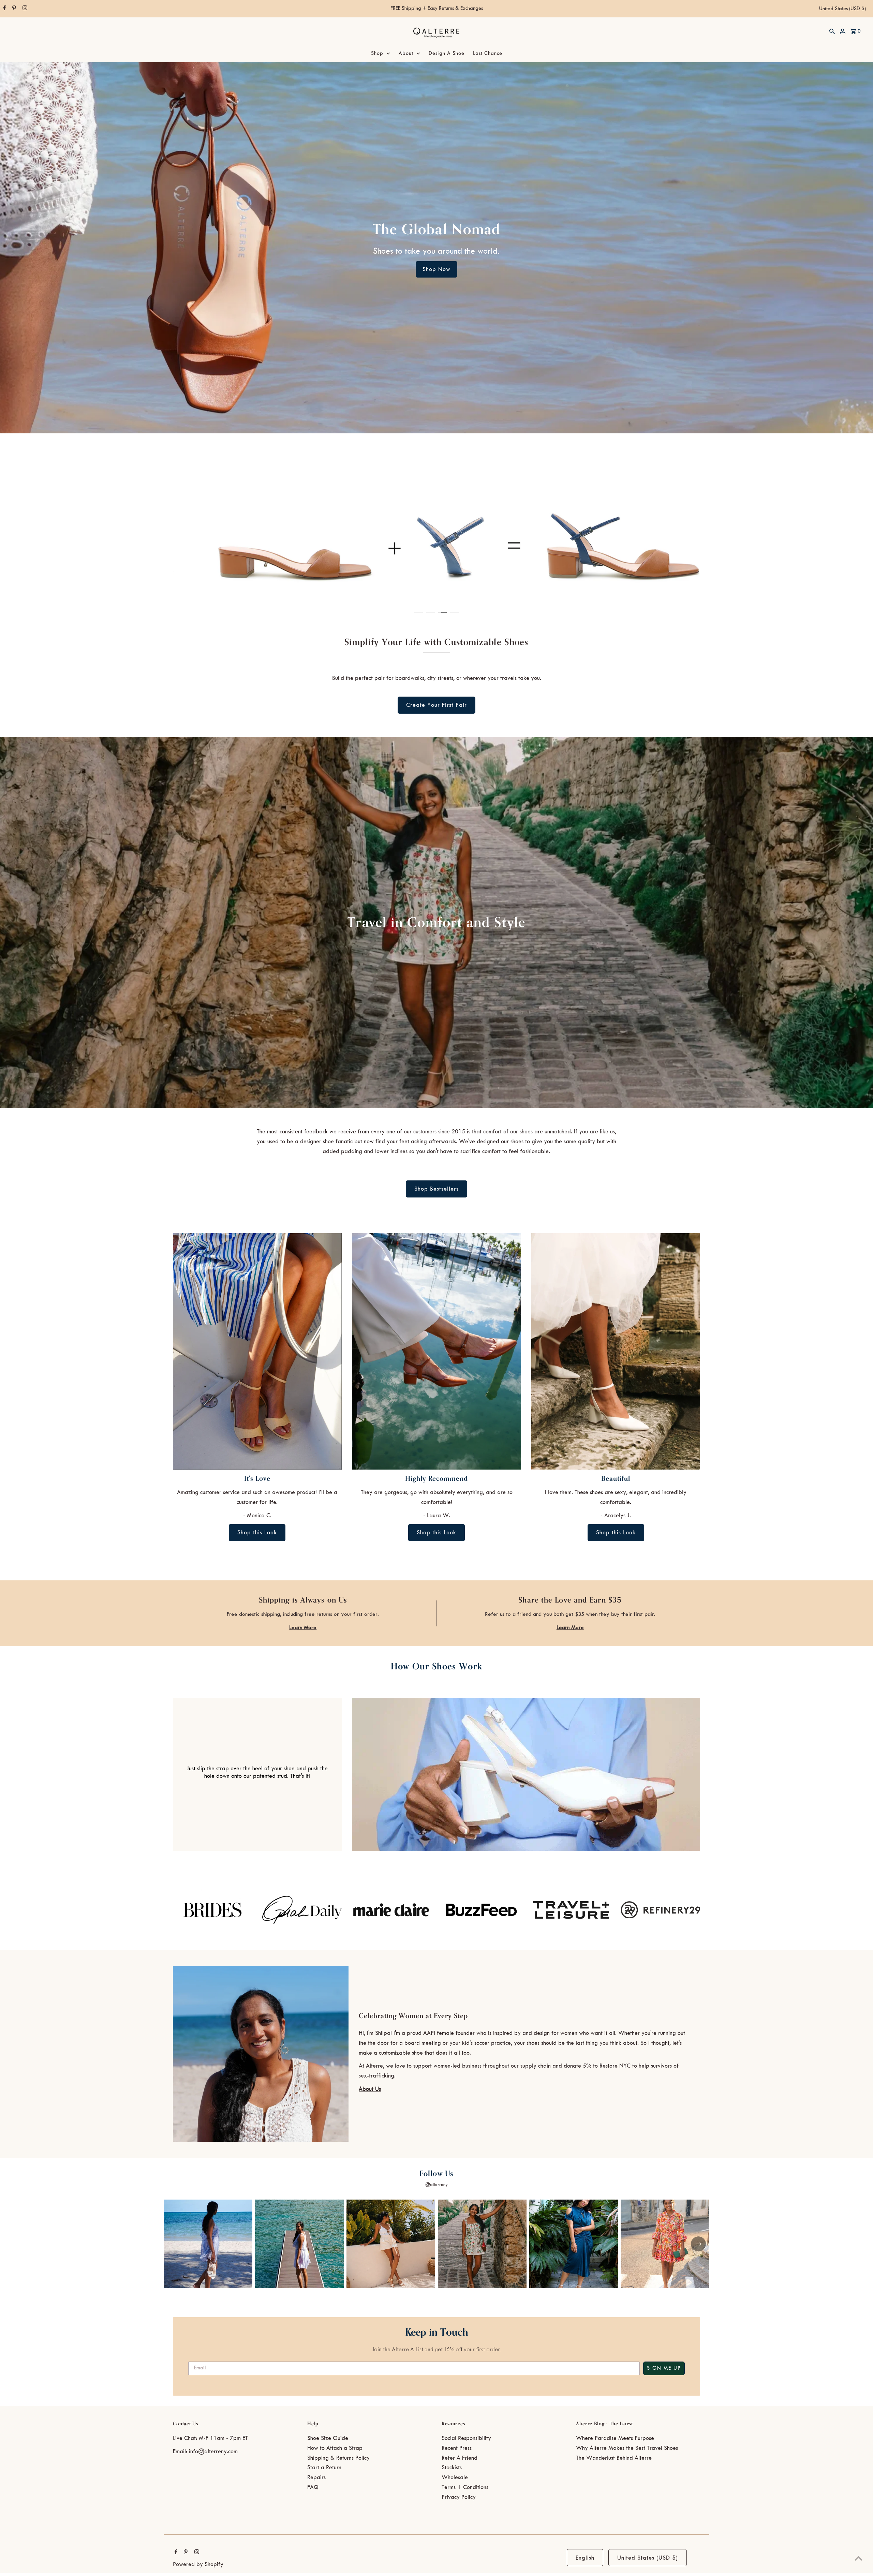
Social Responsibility (466, 2438)
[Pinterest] (13, 9)
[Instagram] (24, 9)
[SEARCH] (832, 31)
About (406, 54)
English (585, 2558)
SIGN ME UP (664, 2368)
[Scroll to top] (859, 2558)
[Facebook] (4, 9)
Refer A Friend (460, 2458)
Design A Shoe (447, 54)
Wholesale (455, 2477)
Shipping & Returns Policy (338, 2458)
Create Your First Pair (436, 705)
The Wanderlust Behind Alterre (614, 2458)
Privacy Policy (459, 2497)
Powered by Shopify (198, 2564)
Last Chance (488, 54)
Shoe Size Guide (328, 2438)
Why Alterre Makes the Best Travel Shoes (627, 2448)
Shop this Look (257, 1533)
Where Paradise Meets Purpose (615, 2438)
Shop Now (436, 269)
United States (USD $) (842, 9)
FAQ (313, 2487)
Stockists (452, 2468)
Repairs (316, 2477)
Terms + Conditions (465, 2487)
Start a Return (324, 2468)
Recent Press (457, 2448)
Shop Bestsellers (436, 1189)
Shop (377, 54)
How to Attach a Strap (335, 2448)
